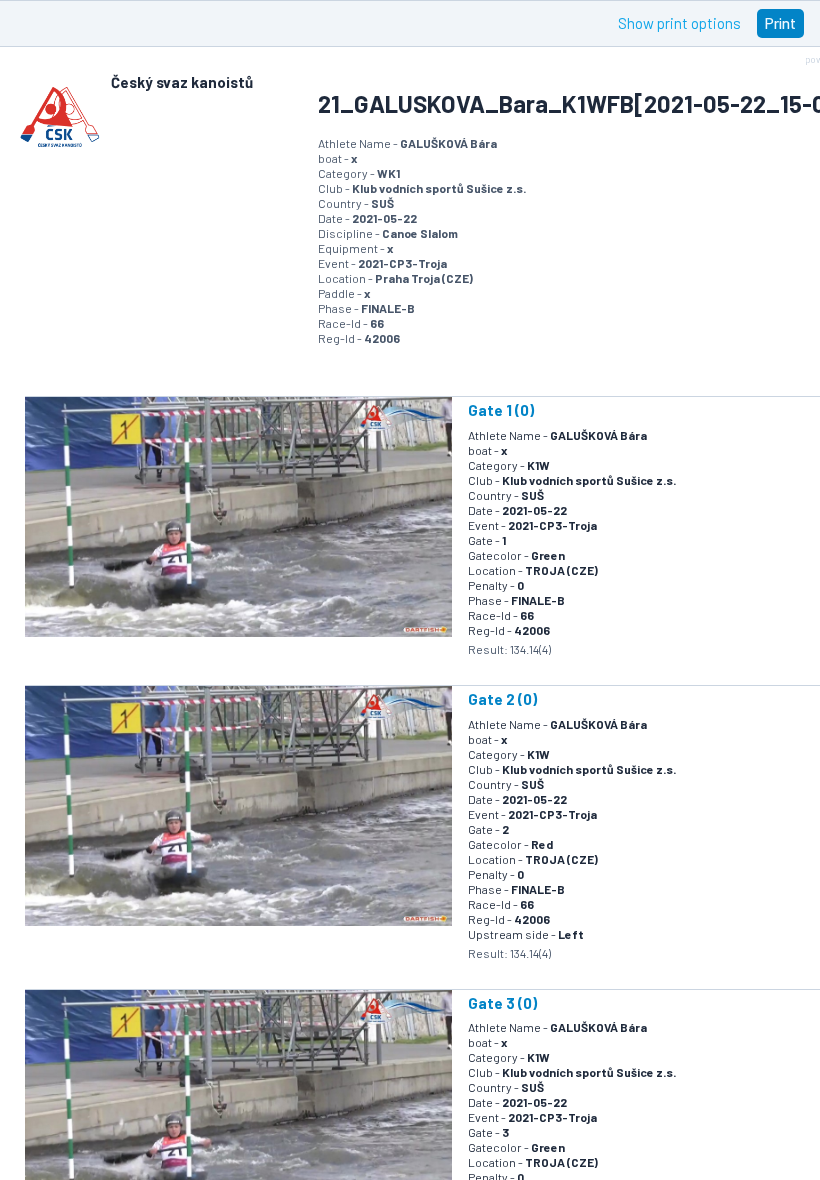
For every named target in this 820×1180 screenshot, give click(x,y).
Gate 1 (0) (501, 410)
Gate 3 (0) (502, 1003)
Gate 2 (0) (502, 699)
